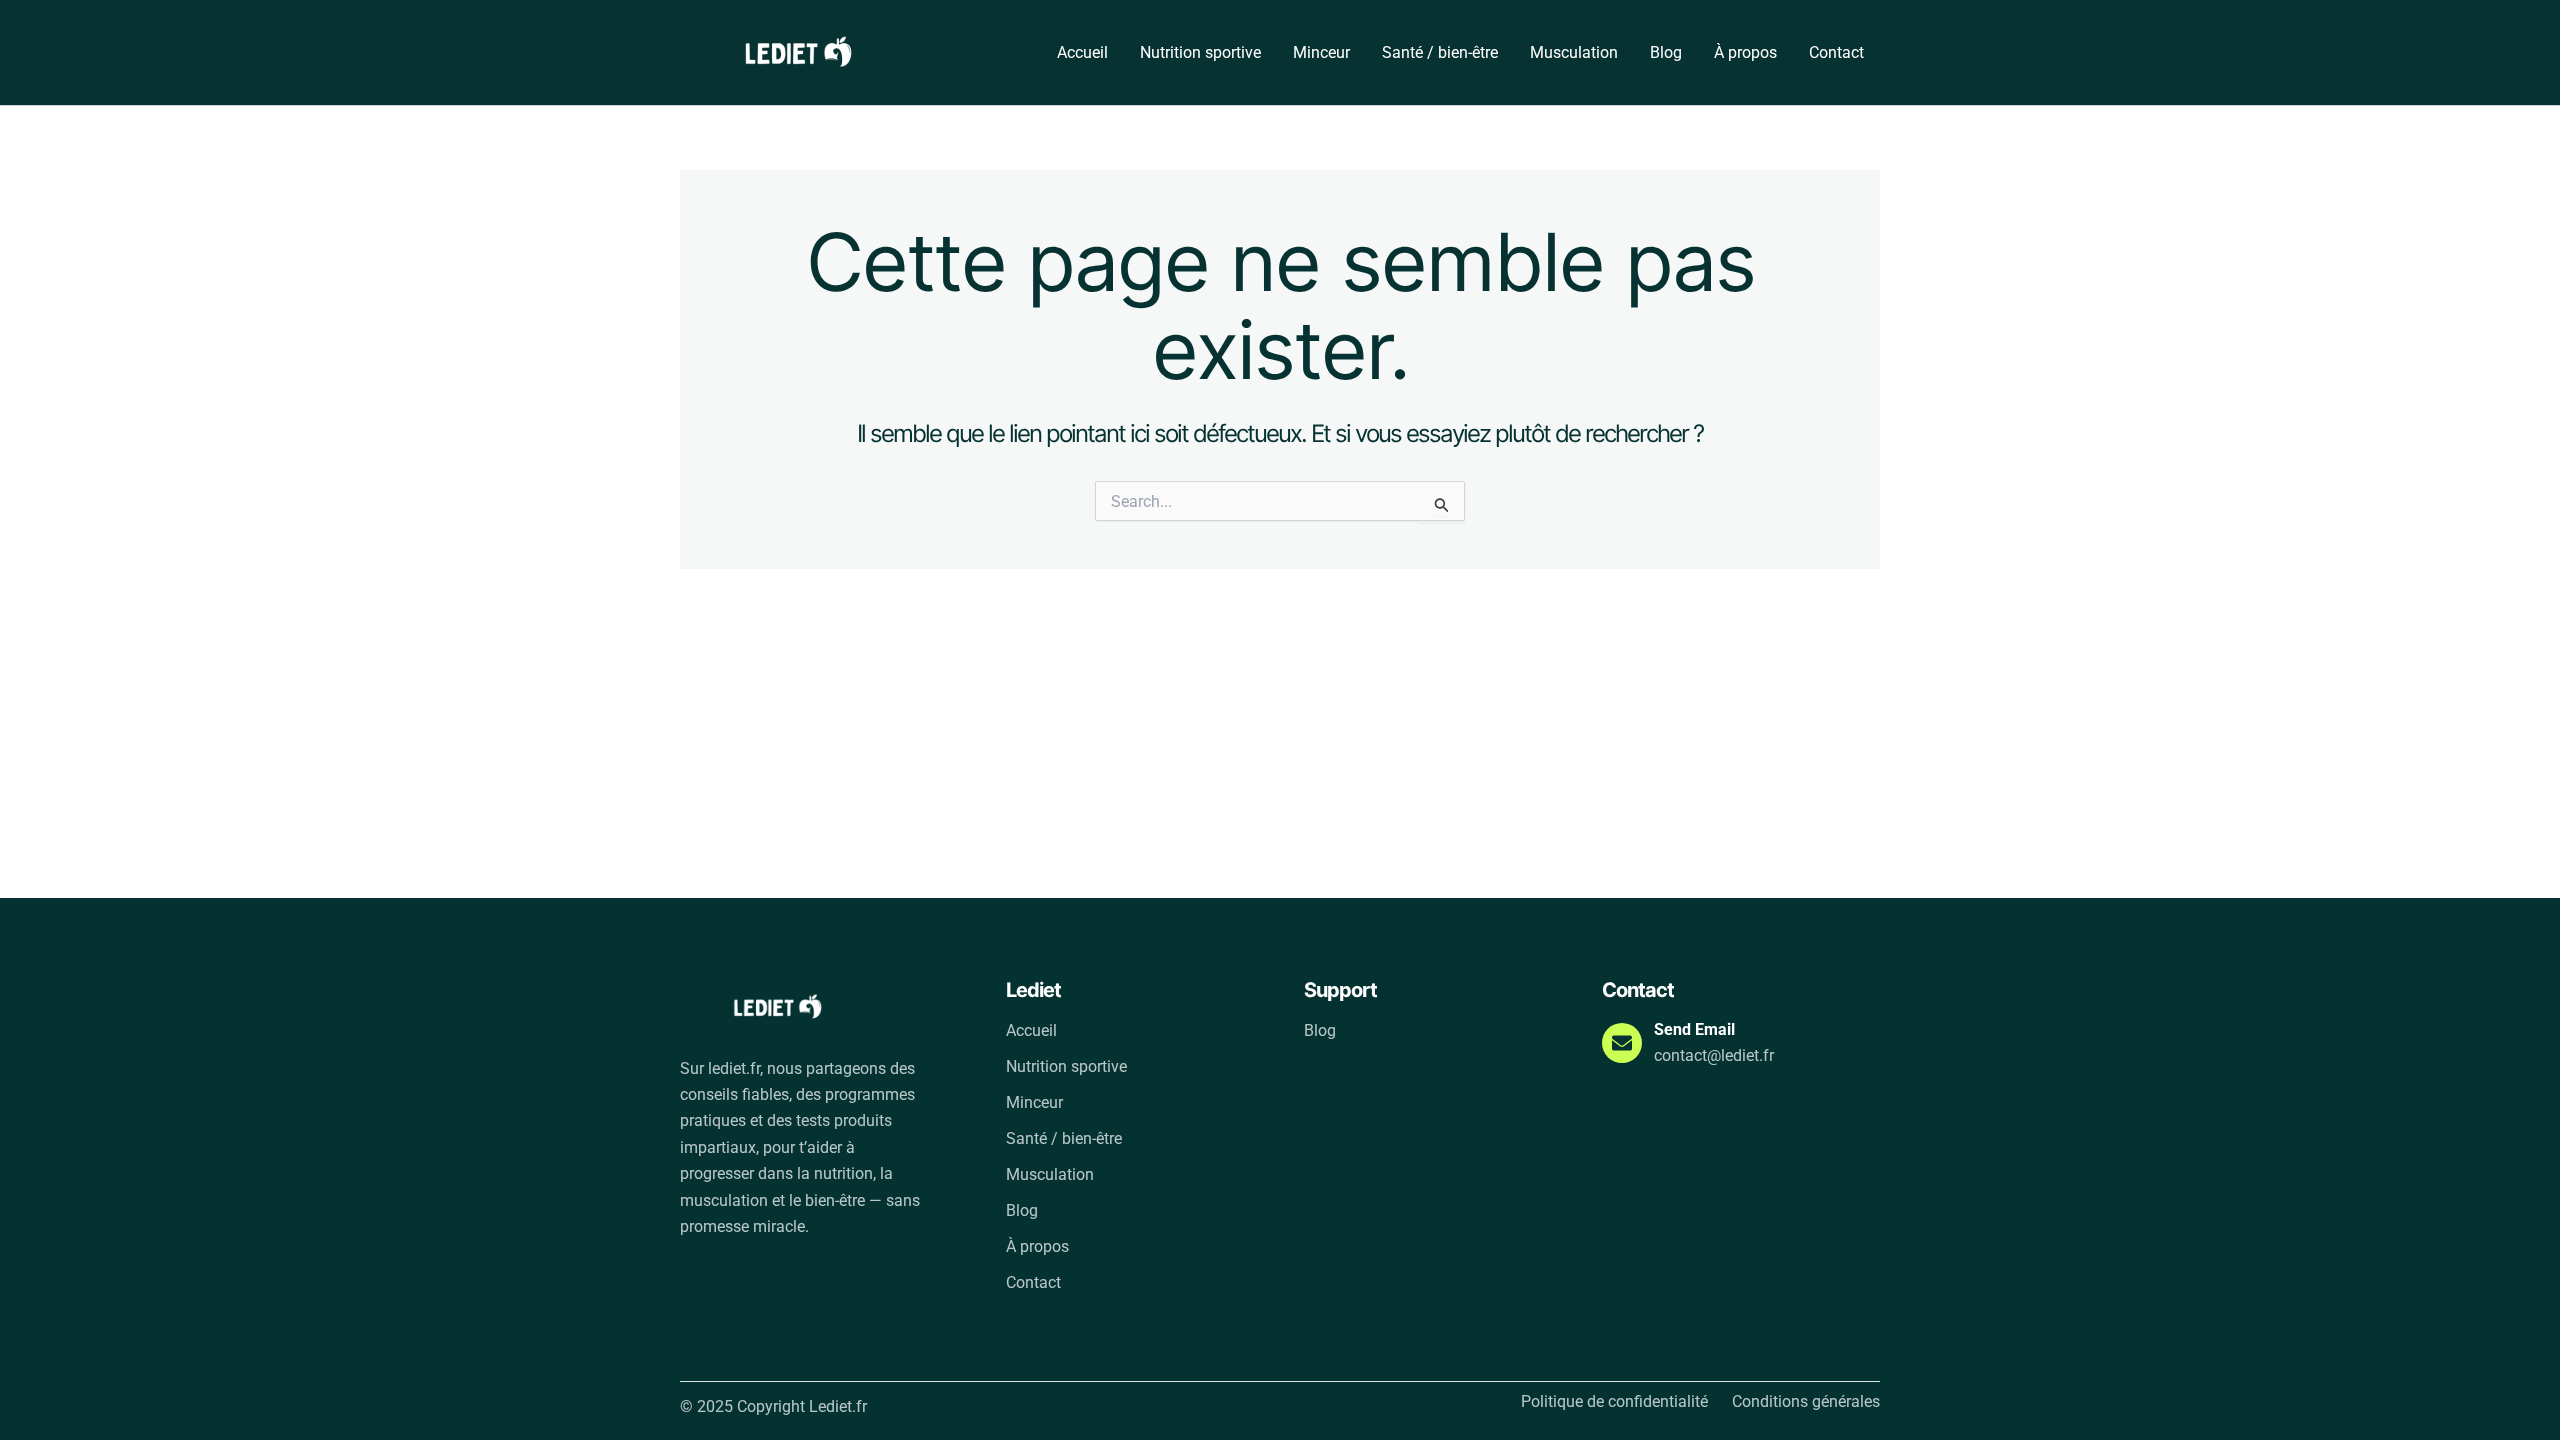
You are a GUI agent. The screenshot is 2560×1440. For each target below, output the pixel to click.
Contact (1836, 52)
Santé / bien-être (1440, 52)
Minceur (1321, 52)
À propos (1745, 52)
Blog (1666, 52)
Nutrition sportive (1200, 52)
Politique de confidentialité (1614, 1402)
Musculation (1574, 52)
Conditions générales (1806, 1402)
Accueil (1082, 52)
